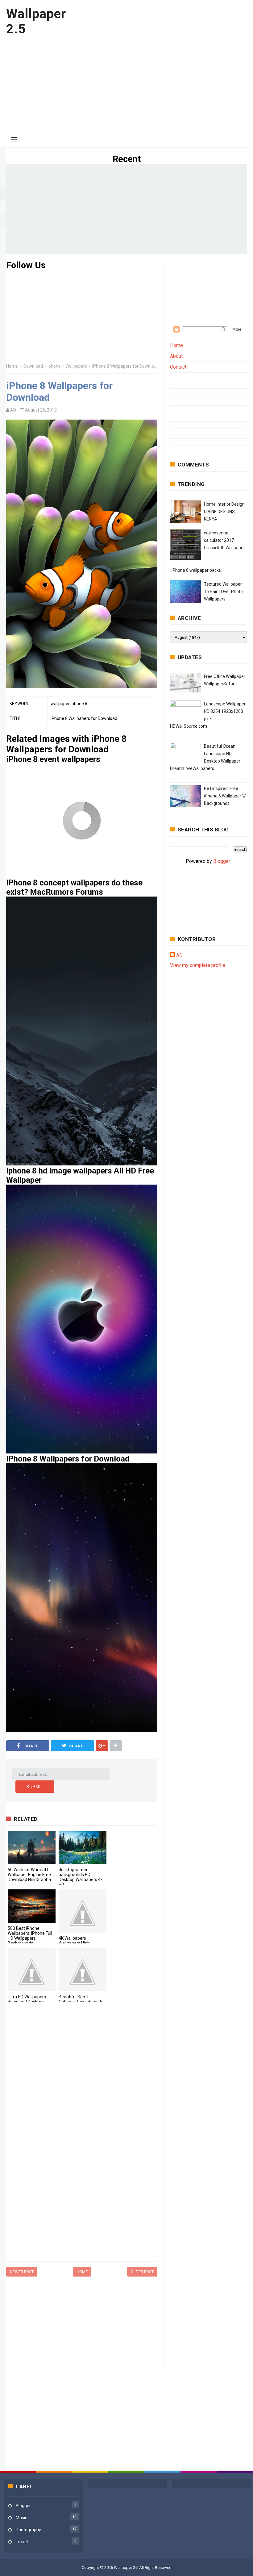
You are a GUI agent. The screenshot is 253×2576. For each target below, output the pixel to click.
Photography (28, 2530)
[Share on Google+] (102, 1746)
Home (12, 366)
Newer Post (22, 2272)
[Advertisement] (135, 81)
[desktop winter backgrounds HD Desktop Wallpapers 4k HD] (83, 1847)
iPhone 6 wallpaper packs (196, 570)
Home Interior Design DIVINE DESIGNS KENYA (224, 512)
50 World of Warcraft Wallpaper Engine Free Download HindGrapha (29, 1875)
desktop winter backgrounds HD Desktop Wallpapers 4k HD (81, 1877)
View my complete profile (198, 965)
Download (33, 366)
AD (179, 955)
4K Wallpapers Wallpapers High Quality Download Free (80, 1943)
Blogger (222, 861)
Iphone (54, 366)
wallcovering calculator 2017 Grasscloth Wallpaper (224, 540)
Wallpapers (76, 366)
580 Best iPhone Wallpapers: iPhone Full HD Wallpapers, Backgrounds (30, 1936)
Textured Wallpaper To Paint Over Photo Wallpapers (223, 592)
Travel (22, 2542)
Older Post (142, 2272)
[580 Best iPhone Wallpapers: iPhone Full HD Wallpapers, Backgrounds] (32, 1906)
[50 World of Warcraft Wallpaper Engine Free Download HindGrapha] (32, 1847)
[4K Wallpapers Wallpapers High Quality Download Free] (83, 1911)
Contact (178, 367)
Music (21, 2518)
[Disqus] (82, 2092)
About (176, 356)
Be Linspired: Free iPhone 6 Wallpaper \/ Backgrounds (225, 796)
